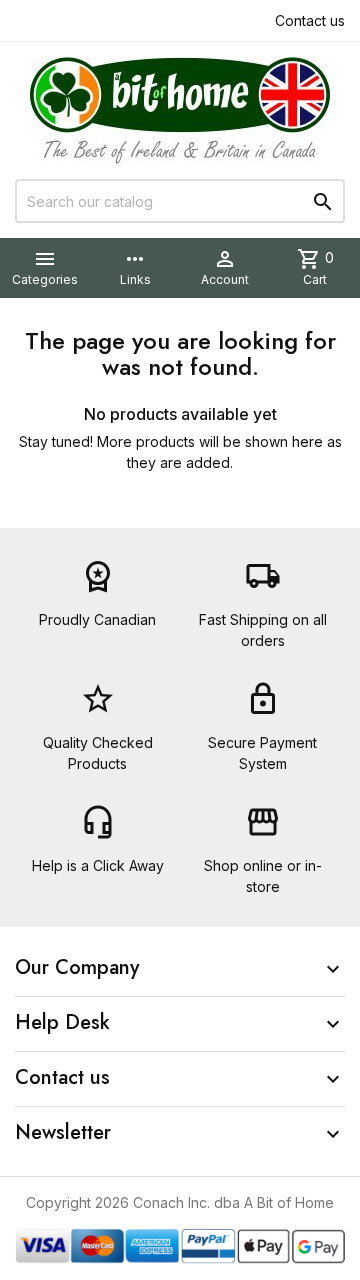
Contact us (310, 20)
